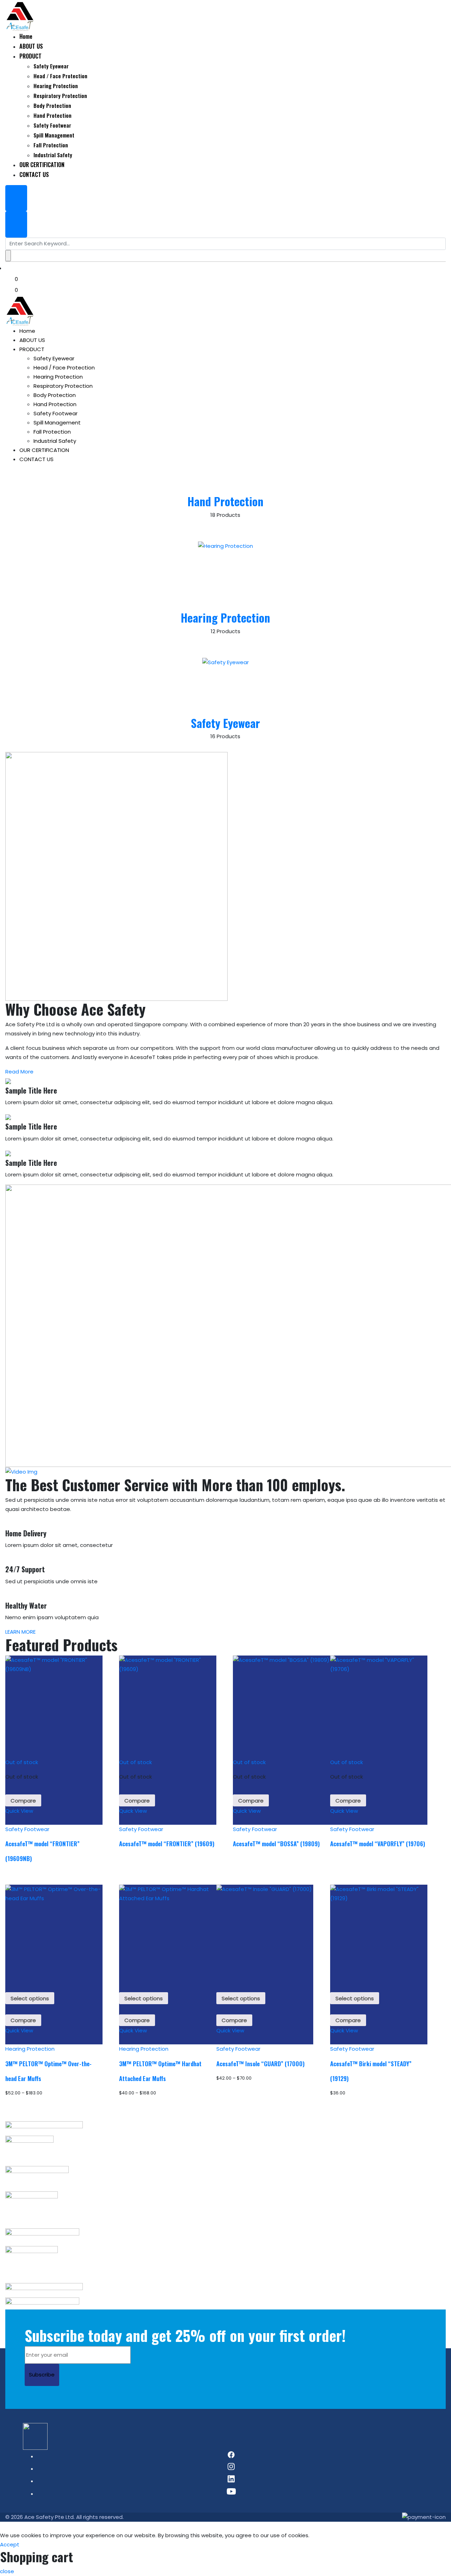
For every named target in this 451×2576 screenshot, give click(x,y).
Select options (30, 1998)
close (7, 2571)
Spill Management (57, 423)
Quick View (19, 1811)
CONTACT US (36, 459)
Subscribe (42, 2375)
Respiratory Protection (63, 386)
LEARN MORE (21, 1632)
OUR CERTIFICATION (44, 450)
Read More (20, 1072)
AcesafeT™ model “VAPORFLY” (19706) (378, 1844)
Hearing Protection (58, 377)
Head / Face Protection (64, 368)
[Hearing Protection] (225, 576)
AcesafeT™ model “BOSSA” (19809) (276, 1844)
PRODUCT (32, 349)
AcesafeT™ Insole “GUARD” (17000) (260, 2064)
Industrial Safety (55, 441)
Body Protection (55, 395)
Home (27, 331)
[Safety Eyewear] (225, 687)
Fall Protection (52, 432)
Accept (10, 2544)
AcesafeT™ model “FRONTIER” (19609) (167, 1844)
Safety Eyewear (54, 358)
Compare (23, 1801)
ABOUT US (32, 340)
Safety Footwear (55, 413)
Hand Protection (55, 404)
